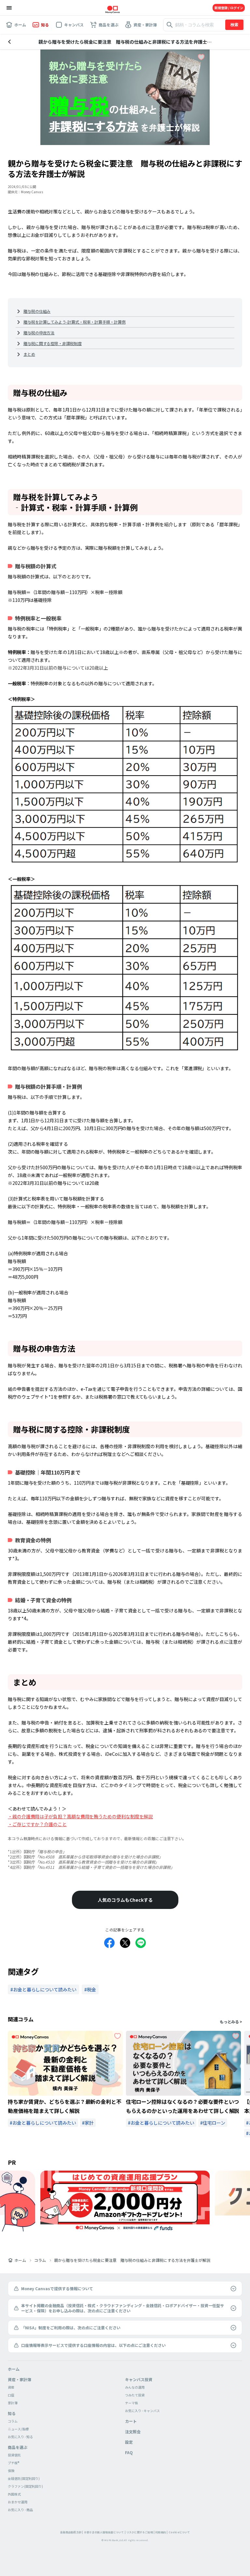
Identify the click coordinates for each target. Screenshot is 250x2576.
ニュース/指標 (18, 2429)
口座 (11, 2395)
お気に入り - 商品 (20, 2510)
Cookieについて (179, 2532)
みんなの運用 (135, 2387)
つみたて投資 (135, 2395)
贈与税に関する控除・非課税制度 (53, 343)
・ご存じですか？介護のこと (37, 1824)
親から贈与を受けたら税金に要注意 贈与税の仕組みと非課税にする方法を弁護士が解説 (132, 2260)
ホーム (20, 2260)
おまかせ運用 (18, 2502)
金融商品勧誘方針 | (72, 2532)
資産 (11, 2387)
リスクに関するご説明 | (140, 2532)
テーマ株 (132, 2403)
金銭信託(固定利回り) (24, 2478)
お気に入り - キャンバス (142, 2411)
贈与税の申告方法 (39, 333)
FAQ (129, 2452)
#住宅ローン (213, 2123)
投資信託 (14, 2455)
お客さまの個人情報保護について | (105, 2532)
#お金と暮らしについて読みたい (43, 2123)
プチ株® (14, 2463)
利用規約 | (161, 2532)
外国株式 (14, 2494)
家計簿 (13, 2403)
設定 (129, 2442)
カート (131, 2421)
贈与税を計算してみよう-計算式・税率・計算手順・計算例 (75, 322)
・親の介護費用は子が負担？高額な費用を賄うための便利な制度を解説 (80, 1816)
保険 (11, 2471)
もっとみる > (231, 2022)
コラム (40, 2260)
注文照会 (133, 2431)
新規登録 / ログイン (229, 8)
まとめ (29, 354)
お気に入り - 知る (20, 2437)
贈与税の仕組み (37, 311)
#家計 (88, 2123)
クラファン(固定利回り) (25, 2486)
